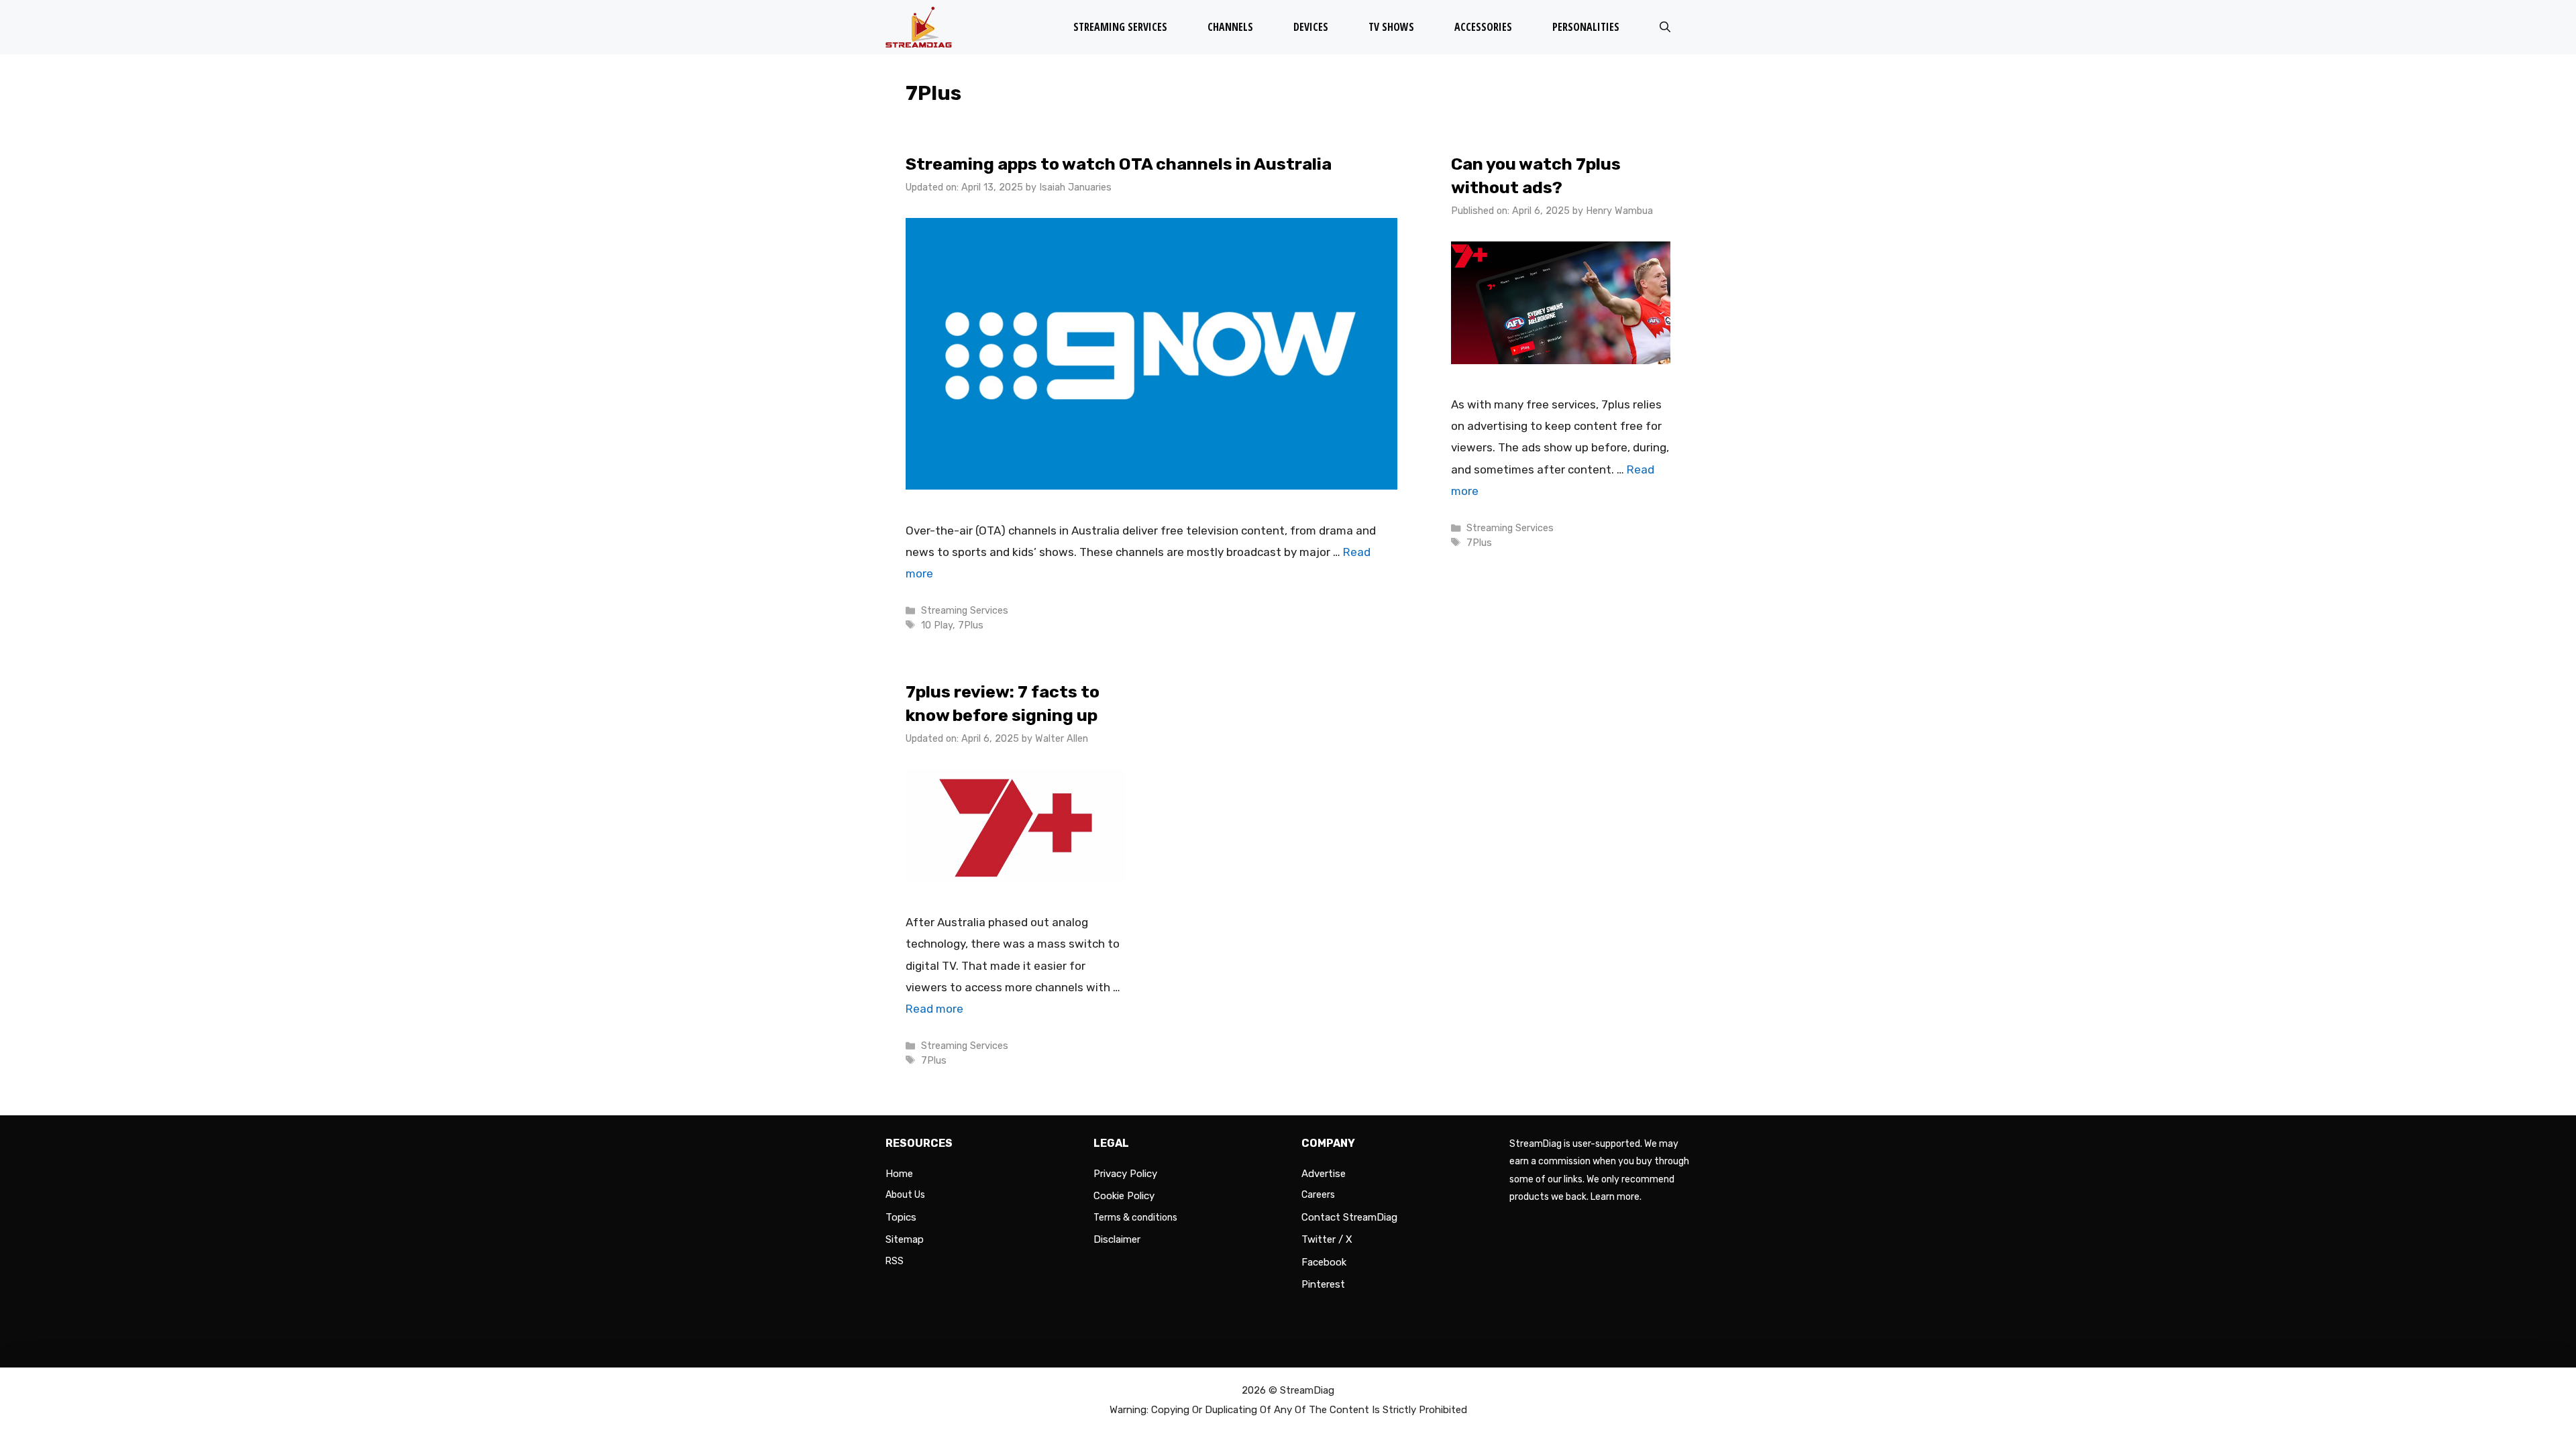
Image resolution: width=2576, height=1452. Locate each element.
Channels (1230, 27)
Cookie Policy (1124, 1196)
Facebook (1324, 1262)
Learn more (1615, 1197)
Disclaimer (1117, 1239)
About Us (905, 1195)
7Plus (971, 625)
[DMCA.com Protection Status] (1600, 1337)
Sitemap (905, 1239)
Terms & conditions (1135, 1218)
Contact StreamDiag (1349, 1217)
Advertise (1324, 1174)
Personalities (1586, 27)
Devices (1311, 27)
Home (899, 1174)
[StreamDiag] (922, 27)
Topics (901, 1217)
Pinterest (1323, 1284)
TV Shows (1391, 27)
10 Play (937, 625)
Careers (1318, 1195)
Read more (934, 1009)
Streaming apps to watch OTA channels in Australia (1119, 164)
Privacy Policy (1125, 1174)
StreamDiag (1307, 1390)
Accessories (1483, 27)
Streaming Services (1120, 27)
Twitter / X (1327, 1239)
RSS (895, 1261)
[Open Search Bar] (1665, 27)
